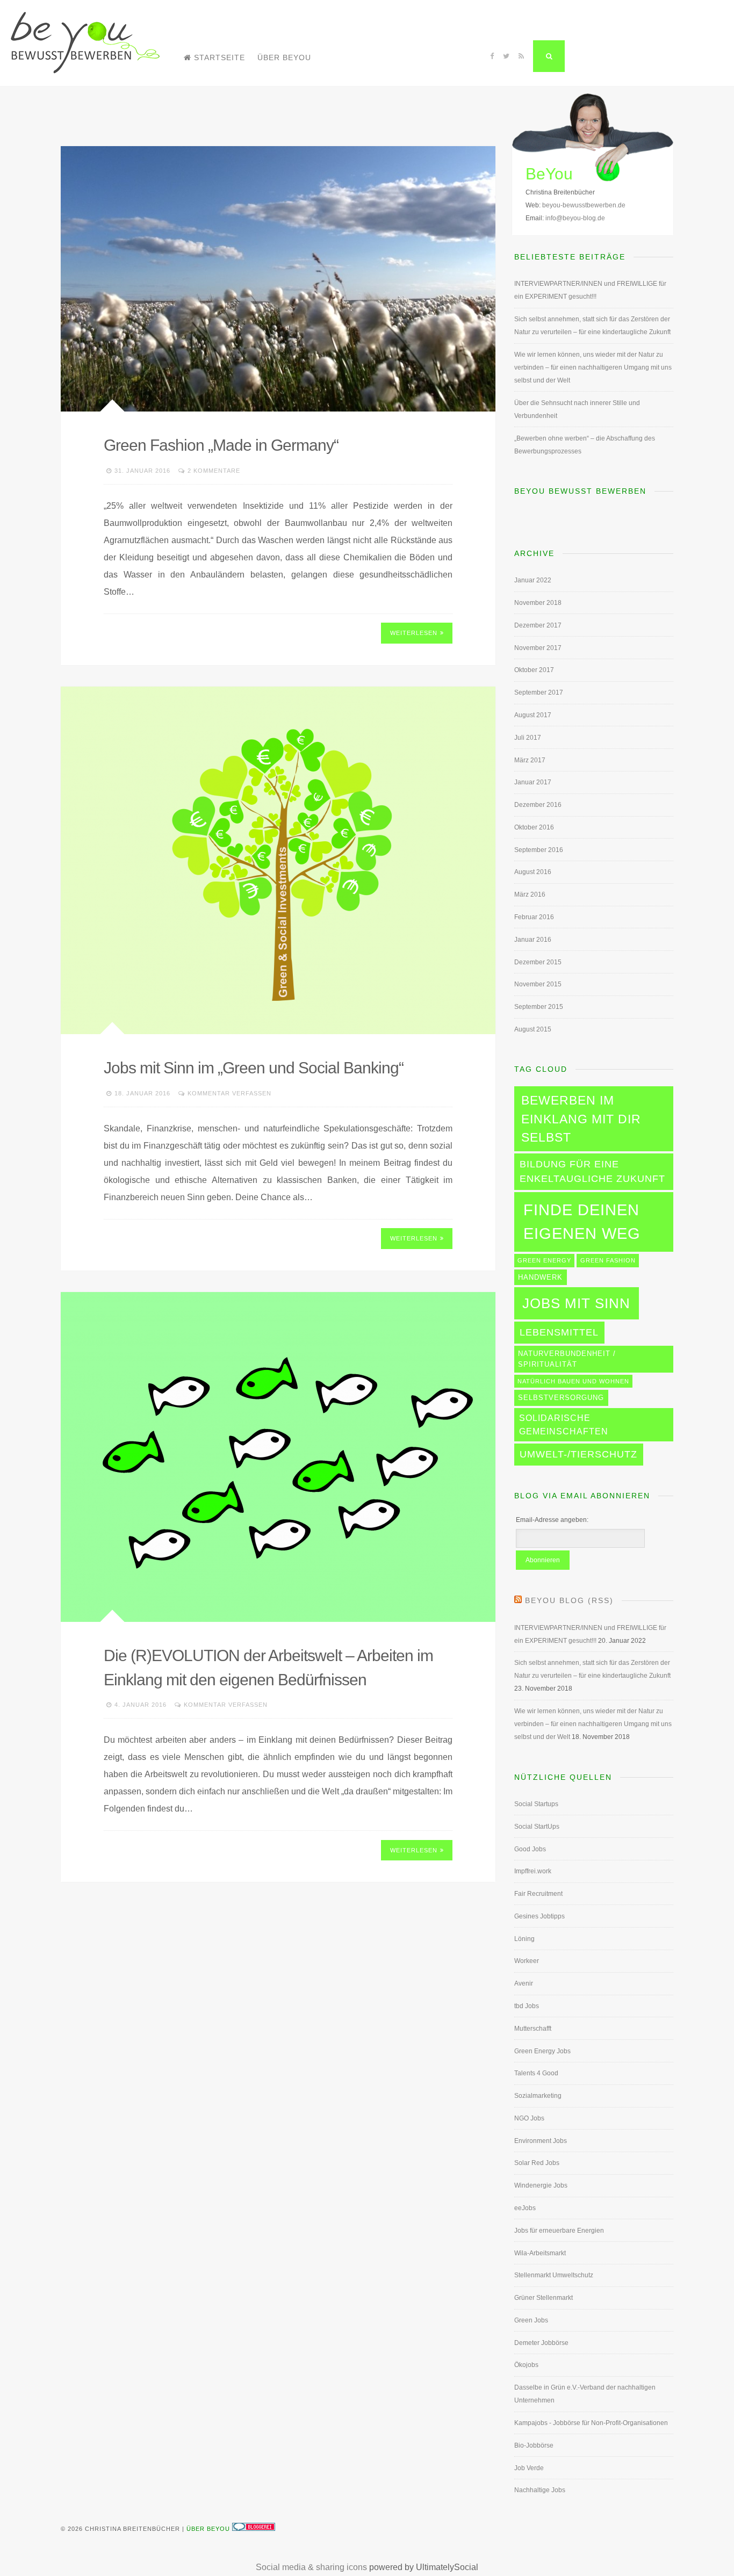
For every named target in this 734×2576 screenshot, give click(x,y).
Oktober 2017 (534, 670)
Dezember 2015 (538, 962)
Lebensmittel (559, 1332)
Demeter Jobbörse (541, 2343)
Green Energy (544, 1260)
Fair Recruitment (538, 1894)
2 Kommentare (214, 471)
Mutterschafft (533, 2029)
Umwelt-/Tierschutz (578, 1454)
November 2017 (538, 648)
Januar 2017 (533, 782)
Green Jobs (531, 2320)
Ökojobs (526, 2365)
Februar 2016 (534, 917)
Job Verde (529, 2468)
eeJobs (525, 2208)
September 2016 (539, 850)
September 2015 (539, 1007)
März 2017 (530, 760)
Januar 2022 (533, 580)
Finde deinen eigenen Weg (582, 1221)
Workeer (527, 1961)
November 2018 (538, 603)
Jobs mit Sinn (576, 1303)
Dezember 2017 (538, 625)
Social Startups (536, 1804)
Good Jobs (530, 1849)
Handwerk (540, 1277)
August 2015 (533, 1029)
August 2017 (533, 715)
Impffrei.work (533, 1871)
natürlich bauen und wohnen (573, 1381)
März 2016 (530, 894)
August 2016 (533, 872)
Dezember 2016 (538, 805)
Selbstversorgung (561, 1398)
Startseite (220, 57)
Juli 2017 (528, 738)
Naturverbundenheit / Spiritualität (567, 1359)
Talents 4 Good (536, 2073)
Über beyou (284, 57)
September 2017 (539, 692)
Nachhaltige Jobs (540, 2490)
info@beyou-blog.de (575, 218)
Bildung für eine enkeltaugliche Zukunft (592, 1171)
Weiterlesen (414, 633)
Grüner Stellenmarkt (544, 2298)
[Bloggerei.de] (254, 2529)
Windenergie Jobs (541, 2185)
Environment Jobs (541, 2141)
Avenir (524, 1983)
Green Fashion (608, 1260)
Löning (524, 1939)
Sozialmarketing (538, 2096)
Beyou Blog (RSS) (569, 1600)
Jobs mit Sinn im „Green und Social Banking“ (254, 1068)
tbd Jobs (527, 2006)
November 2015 (538, 984)
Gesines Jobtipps (539, 1916)
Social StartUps (537, 1827)
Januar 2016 (533, 940)
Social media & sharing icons (311, 2567)
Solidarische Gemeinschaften (564, 1424)
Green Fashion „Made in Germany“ (221, 445)
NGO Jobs (529, 2118)
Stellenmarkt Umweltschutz (554, 2275)
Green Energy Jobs (542, 2051)
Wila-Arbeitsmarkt (540, 2253)
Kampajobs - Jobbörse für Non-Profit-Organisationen (591, 2423)
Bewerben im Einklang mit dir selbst (581, 1119)
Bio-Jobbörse (534, 2445)
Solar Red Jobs (537, 2163)
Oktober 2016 (534, 827)
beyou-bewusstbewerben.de (584, 205)
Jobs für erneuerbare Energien (559, 2231)
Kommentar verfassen (229, 1093)
